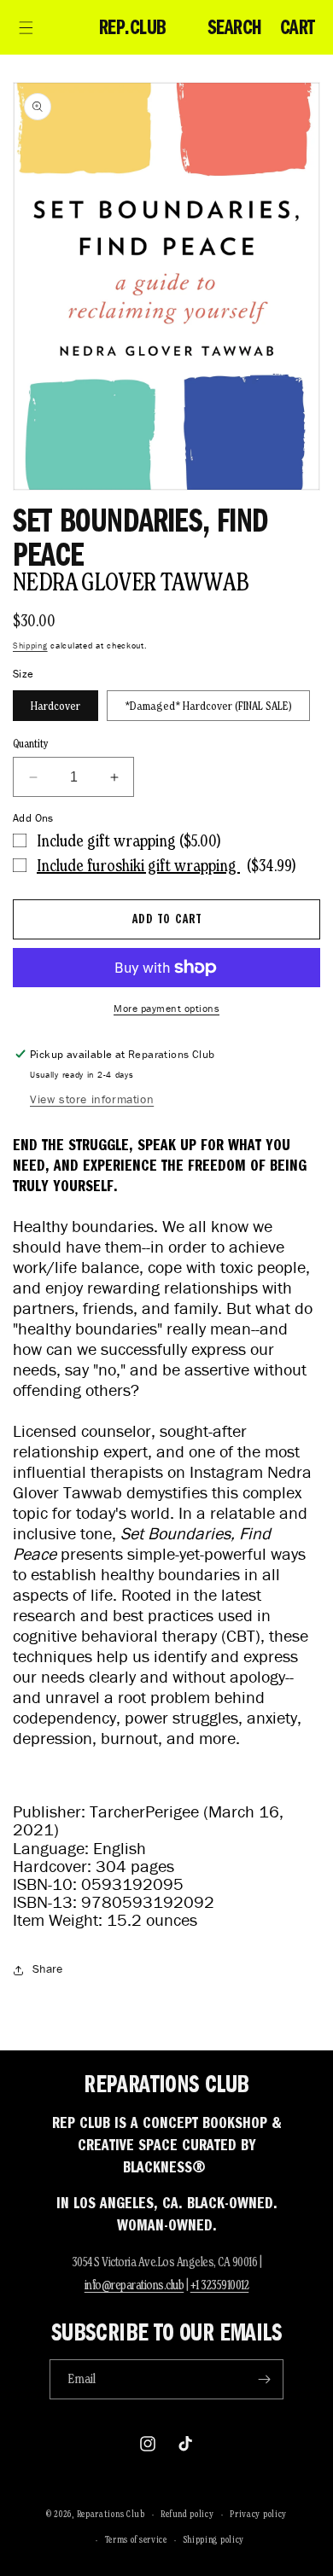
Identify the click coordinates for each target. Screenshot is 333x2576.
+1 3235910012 (220, 2285)
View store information (92, 1099)
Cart (298, 27)
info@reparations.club (134, 2285)
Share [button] (47, 1969)
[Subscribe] (264, 2379)
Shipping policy (214, 2539)
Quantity (31, 744)
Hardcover (55, 706)
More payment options (166, 1008)
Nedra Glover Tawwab (131, 581)
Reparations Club (111, 2514)
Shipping (30, 645)
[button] (26, 27)
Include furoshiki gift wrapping (138, 865)
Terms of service (136, 2539)
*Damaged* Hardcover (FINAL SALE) (208, 706)
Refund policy (187, 2514)
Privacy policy (258, 2514)
